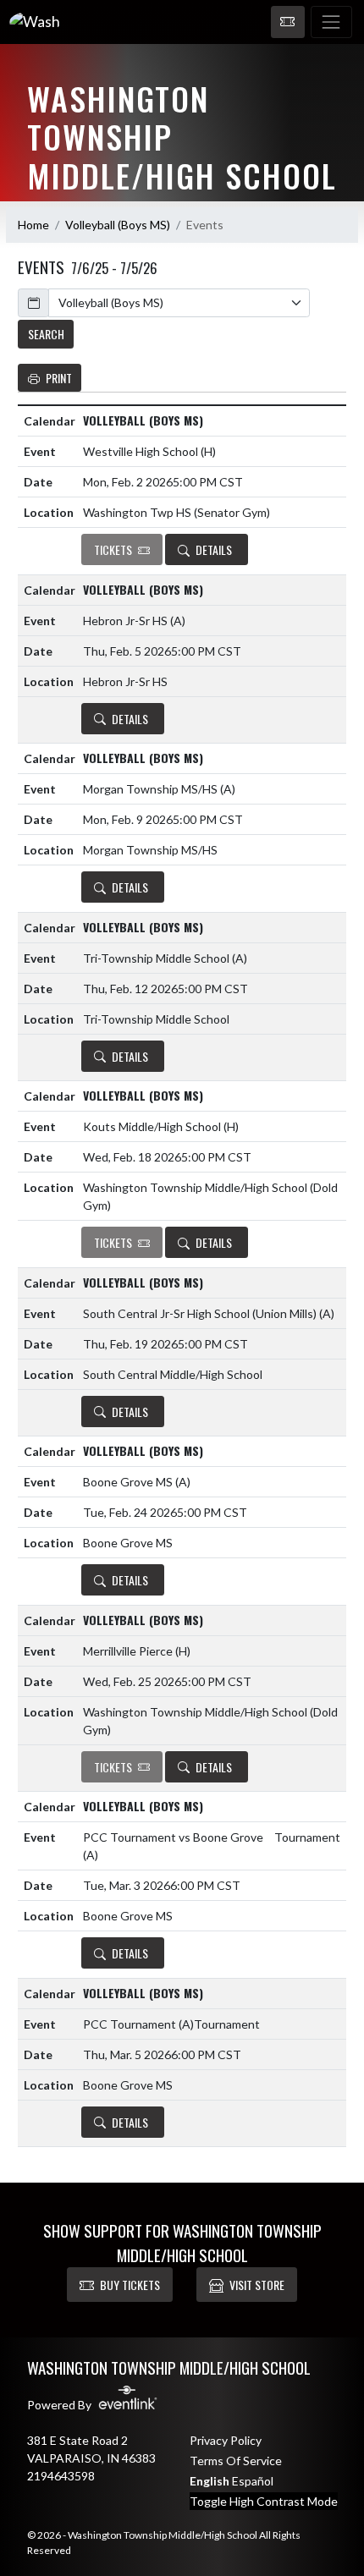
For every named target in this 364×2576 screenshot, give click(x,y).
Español (253, 2481)
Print (59, 378)
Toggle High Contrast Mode (264, 2501)
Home (33, 225)
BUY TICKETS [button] (130, 2285)
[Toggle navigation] (331, 22)
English (210, 2481)
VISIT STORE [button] (257, 2285)
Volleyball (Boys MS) (118, 225)
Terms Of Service (236, 2461)
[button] (288, 22)
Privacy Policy (226, 2440)
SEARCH (46, 334)
